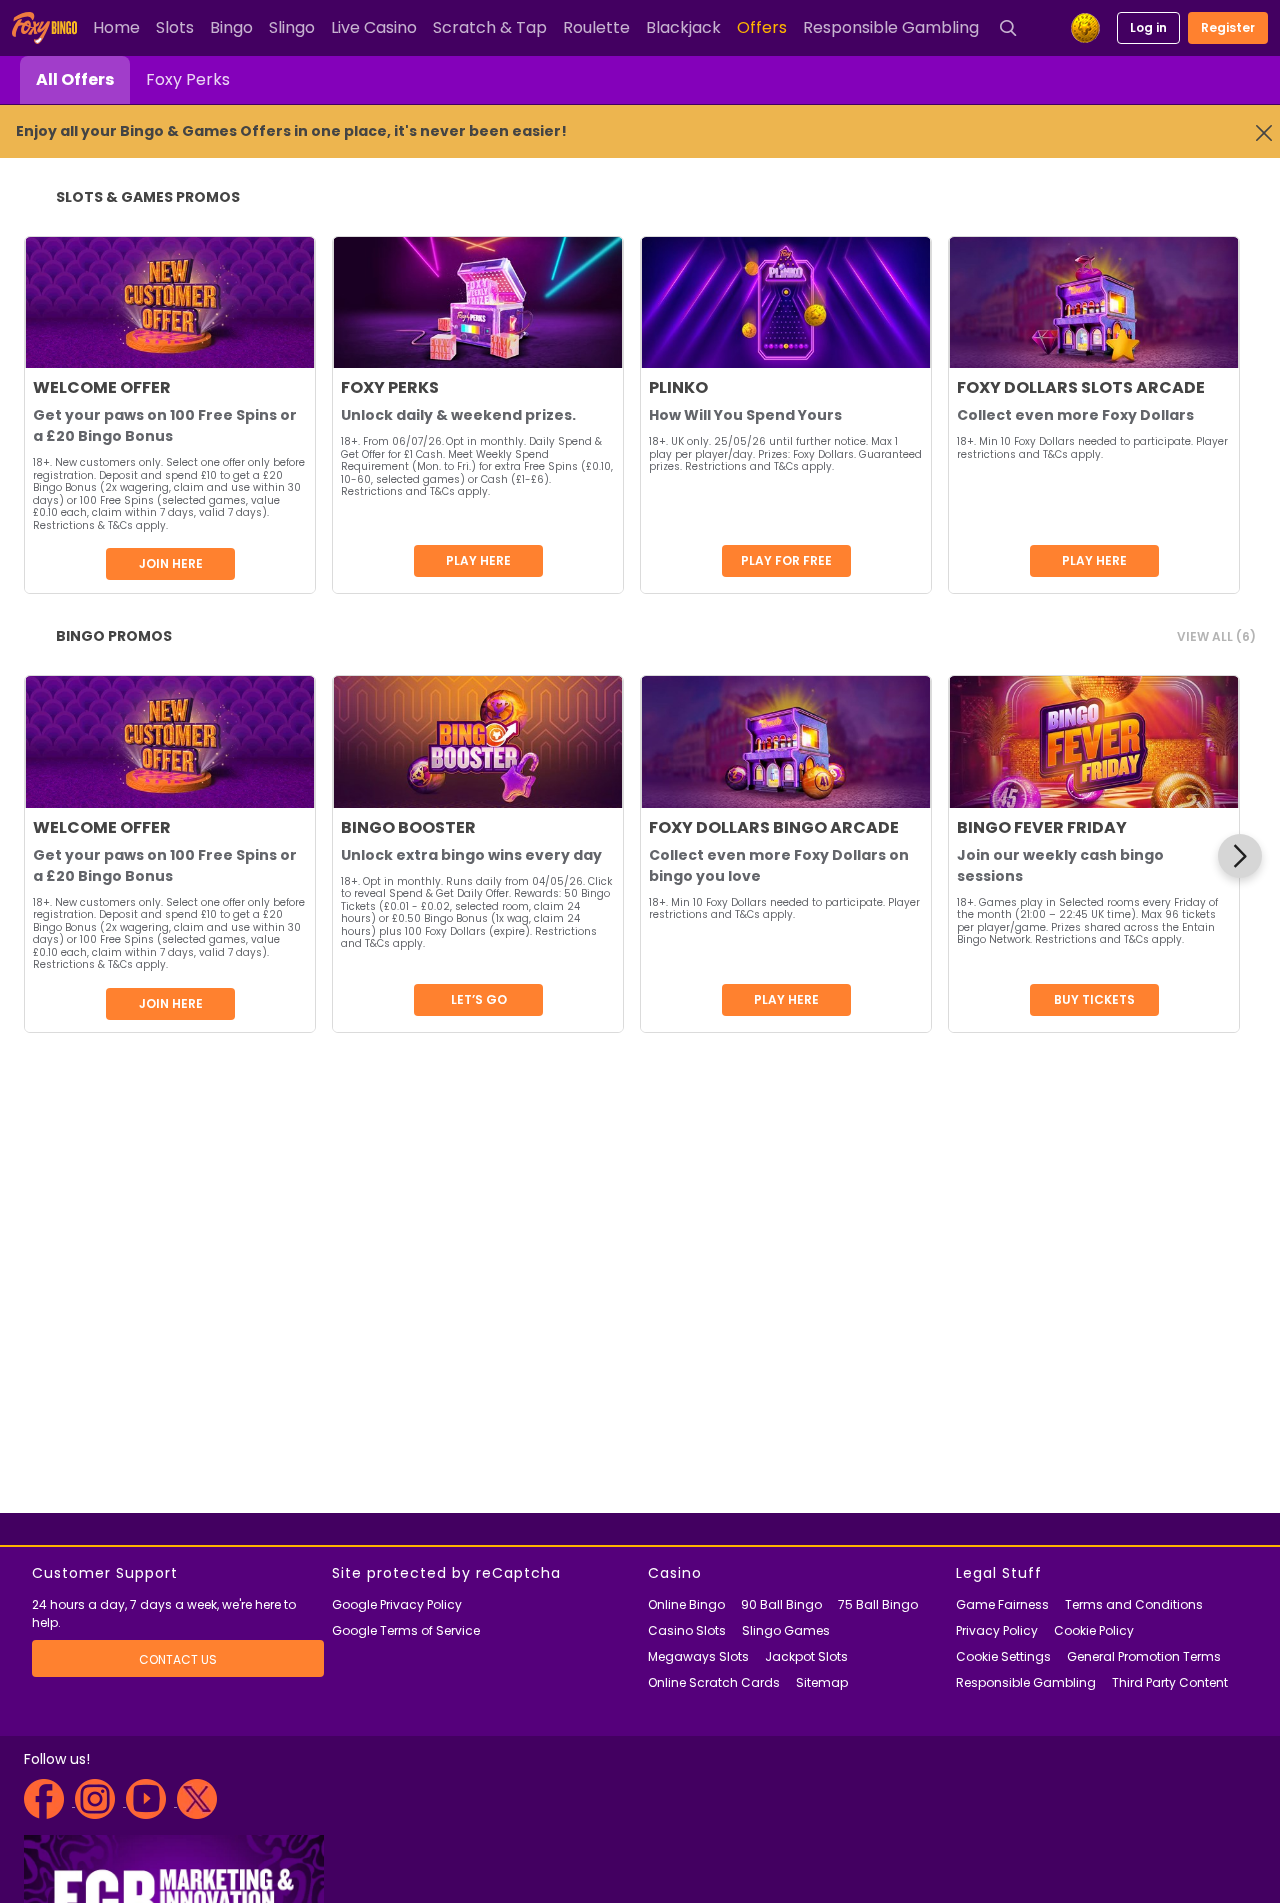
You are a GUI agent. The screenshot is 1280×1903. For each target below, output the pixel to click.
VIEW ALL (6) (1216, 636)
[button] (1240, 856)
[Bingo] (48, 28)
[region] (632, 855)
